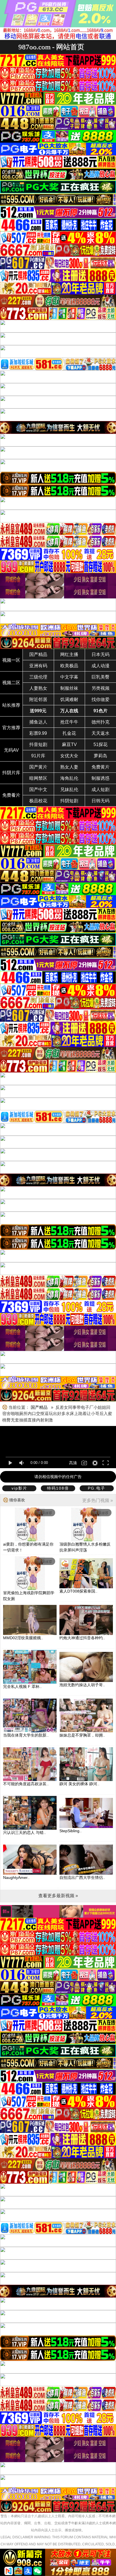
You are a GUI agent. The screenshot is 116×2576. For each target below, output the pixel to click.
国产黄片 (38, 767)
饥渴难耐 (69, 699)
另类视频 (101, 688)
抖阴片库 (11, 773)
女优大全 (69, 756)
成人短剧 (101, 790)
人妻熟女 (38, 688)
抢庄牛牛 (69, 722)
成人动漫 (101, 666)
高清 (73, 1463)
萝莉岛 (101, 756)
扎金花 (69, 733)
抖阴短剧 (69, 801)
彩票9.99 (38, 733)
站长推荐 (11, 705)
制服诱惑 (101, 778)
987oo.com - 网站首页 (51, 47)
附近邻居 (38, 699)
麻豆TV (69, 744)
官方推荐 (11, 728)
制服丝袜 (69, 688)
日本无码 (101, 654)
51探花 (101, 744)
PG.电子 (97, 1488)
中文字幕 (69, 677)
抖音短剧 (38, 744)
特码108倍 (58, 1488)
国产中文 (38, 790)
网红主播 (69, 654)
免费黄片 (101, 767)
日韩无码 (101, 801)
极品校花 (38, 801)
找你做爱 (101, 699)
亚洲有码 (38, 666)
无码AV (11, 750)
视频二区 (11, 683)
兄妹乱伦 (69, 790)
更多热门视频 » (98, 1500)
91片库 (38, 756)
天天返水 (101, 733)
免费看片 (11, 795)
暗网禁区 (38, 778)
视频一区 (11, 660)
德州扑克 (101, 722)
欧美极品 (69, 666)
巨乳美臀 (101, 677)
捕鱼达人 (38, 722)
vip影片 (19, 1488)
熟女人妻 (69, 767)
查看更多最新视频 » (58, 1896)
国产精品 (38, 654)
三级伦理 (38, 677)
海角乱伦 (69, 778)
